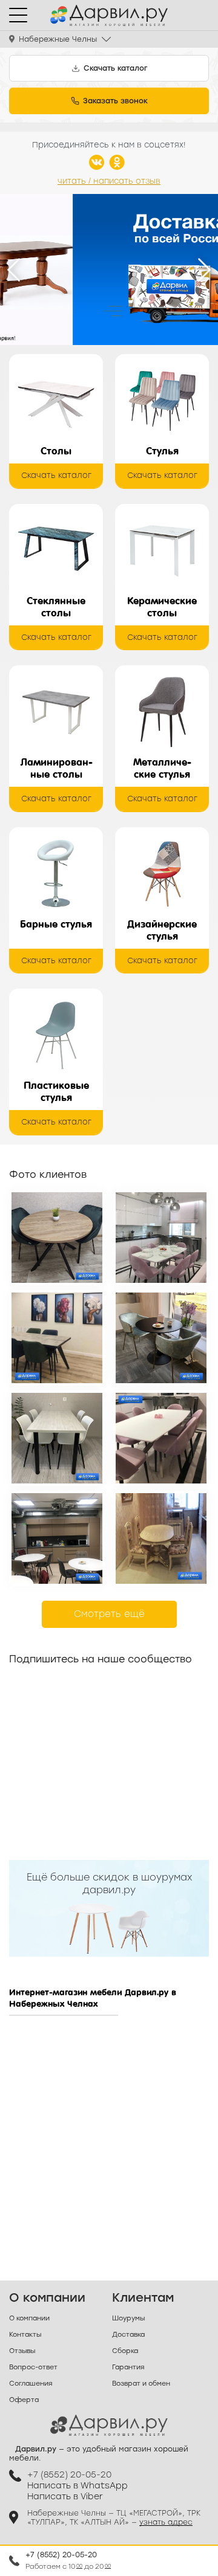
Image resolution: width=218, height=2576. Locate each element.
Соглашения (31, 2384)
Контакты (25, 2335)
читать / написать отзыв (109, 181)
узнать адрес (166, 2522)
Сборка (125, 2351)
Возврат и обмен (141, 2384)
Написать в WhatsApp (78, 2486)
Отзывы (22, 2351)
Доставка (128, 2335)
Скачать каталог (56, 475)
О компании (29, 2318)
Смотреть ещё (109, 1614)
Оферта (24, 2400)
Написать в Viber (65, 2497)
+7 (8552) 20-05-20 (61, 2555)
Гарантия (128, 2367)
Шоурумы (128, 2318)
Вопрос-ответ (33, 2367)
